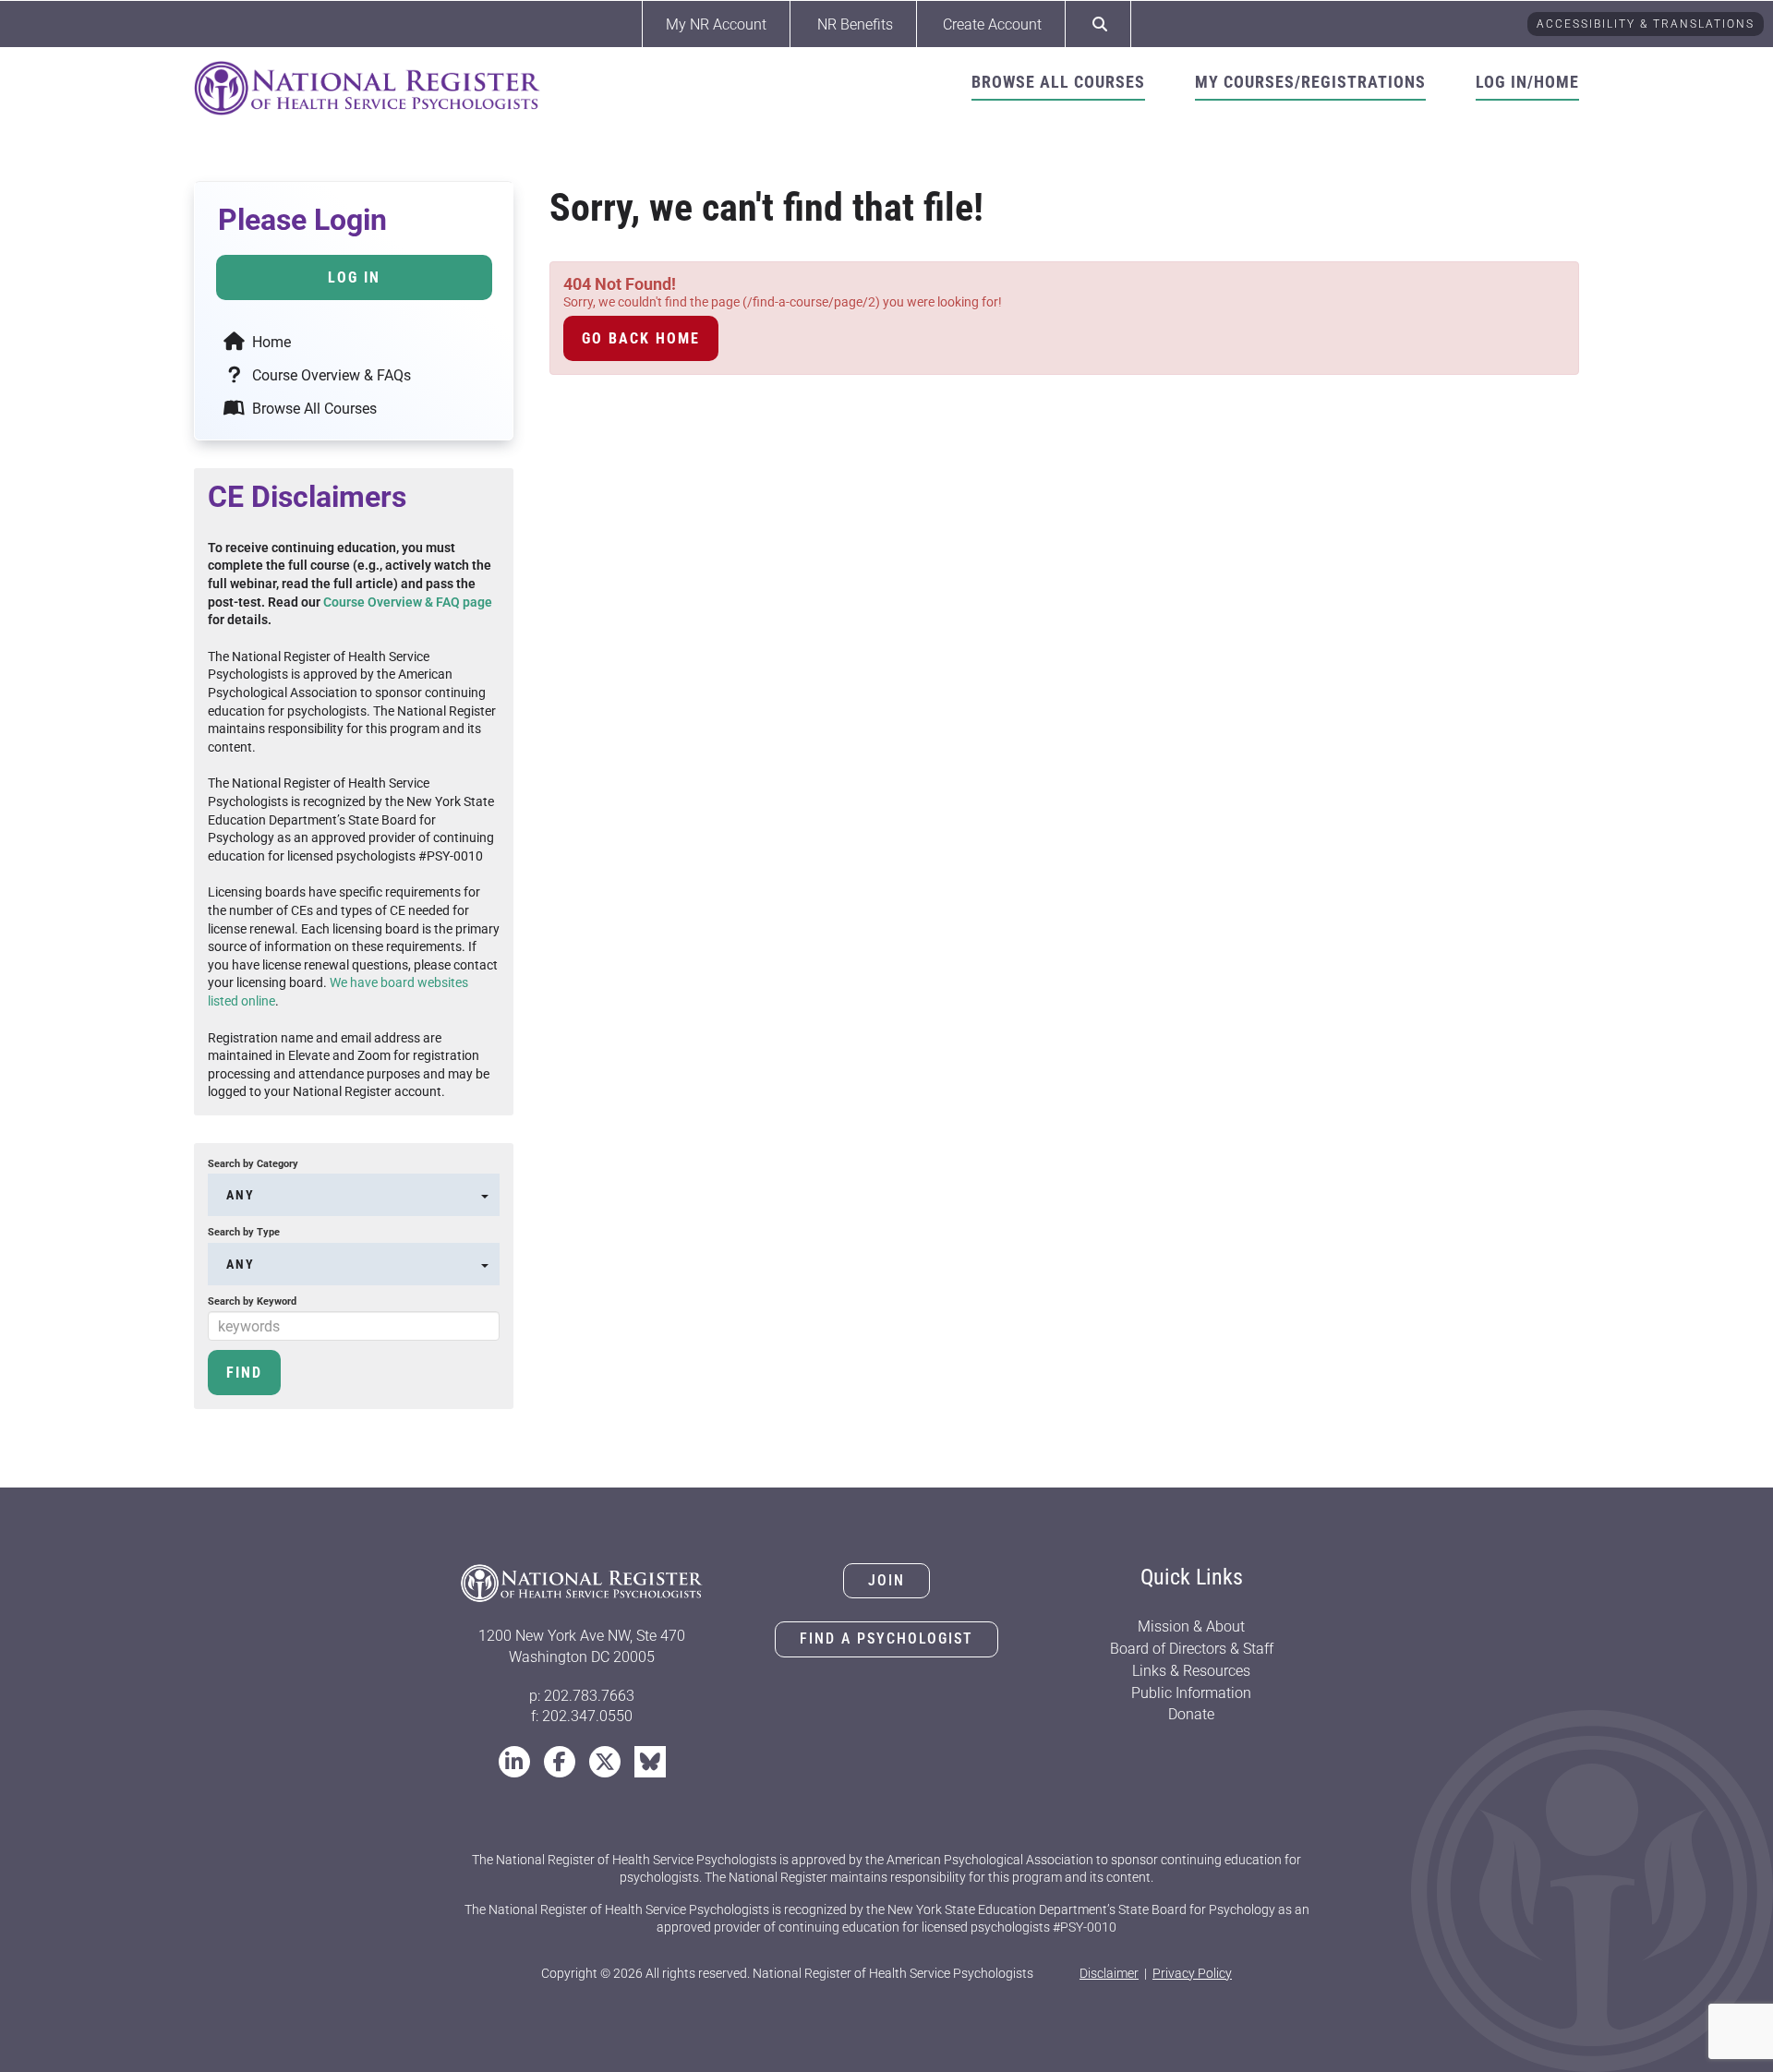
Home (270, 342)
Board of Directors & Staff (1192, 1649)
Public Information (1191, 1693)
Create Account (992, 24)
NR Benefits (855, 24)
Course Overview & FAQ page (408, 602)
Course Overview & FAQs (330, 375)
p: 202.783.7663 (582, 1696)
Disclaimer (1109, 1973)
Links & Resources (1191, 1671)
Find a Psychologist (886, 1638)
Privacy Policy (1192, 1973)
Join (886, 1580)
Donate (1191, 1714)
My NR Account (716, 24)
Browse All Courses (1058, 82)
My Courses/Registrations (1310, 82)
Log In (354, 277)
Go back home (641, 338)
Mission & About (1191, 1626)
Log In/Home (1527, 82)
